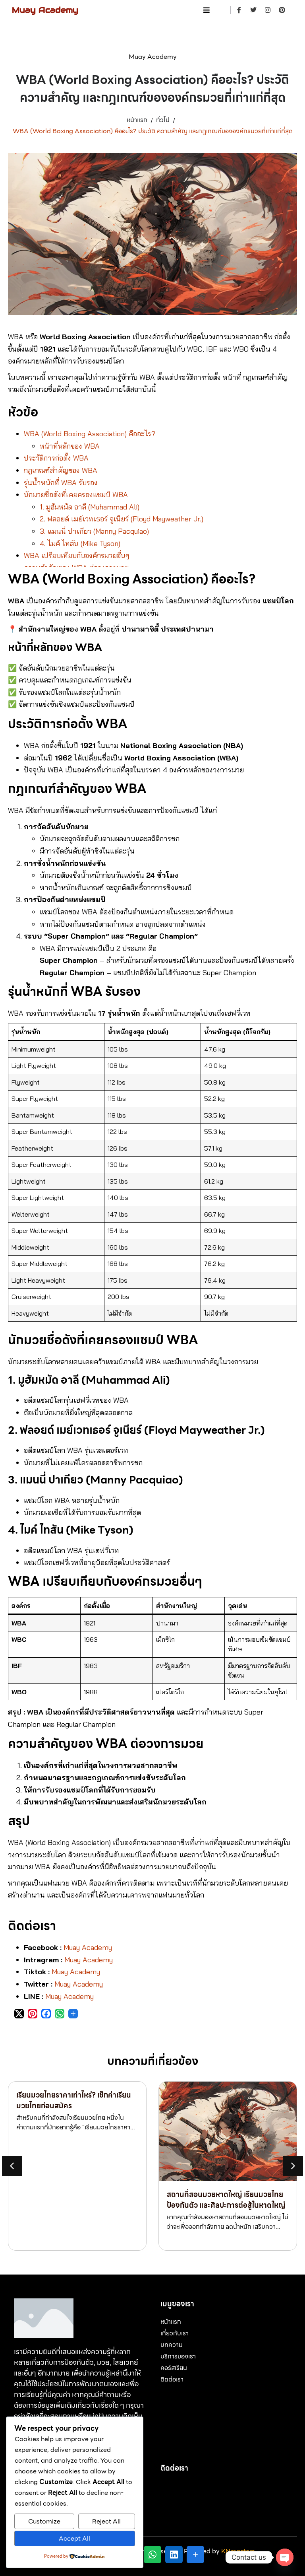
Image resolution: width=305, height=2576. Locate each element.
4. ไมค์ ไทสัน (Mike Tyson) (80, 543)
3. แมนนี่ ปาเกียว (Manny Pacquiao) (94, 531)
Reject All (106, 2521)
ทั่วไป (163, 120)
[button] (293, 2166)
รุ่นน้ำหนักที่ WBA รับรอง (61, 483)
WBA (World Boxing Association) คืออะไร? (90, 434)
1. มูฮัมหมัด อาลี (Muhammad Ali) (90, 507)
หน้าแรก (137, 120)
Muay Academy (45, 10)
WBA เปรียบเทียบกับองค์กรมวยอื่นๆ (76, 555)
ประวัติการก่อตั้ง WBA (56, 458)
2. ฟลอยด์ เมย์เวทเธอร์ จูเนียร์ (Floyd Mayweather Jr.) (122, 519)
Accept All (74, 2538)
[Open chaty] (285, 2557)
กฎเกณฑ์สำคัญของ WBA (61, 470)
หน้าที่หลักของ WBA (70, 446)
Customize (44, 2521)
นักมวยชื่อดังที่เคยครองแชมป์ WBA (76, 495)
